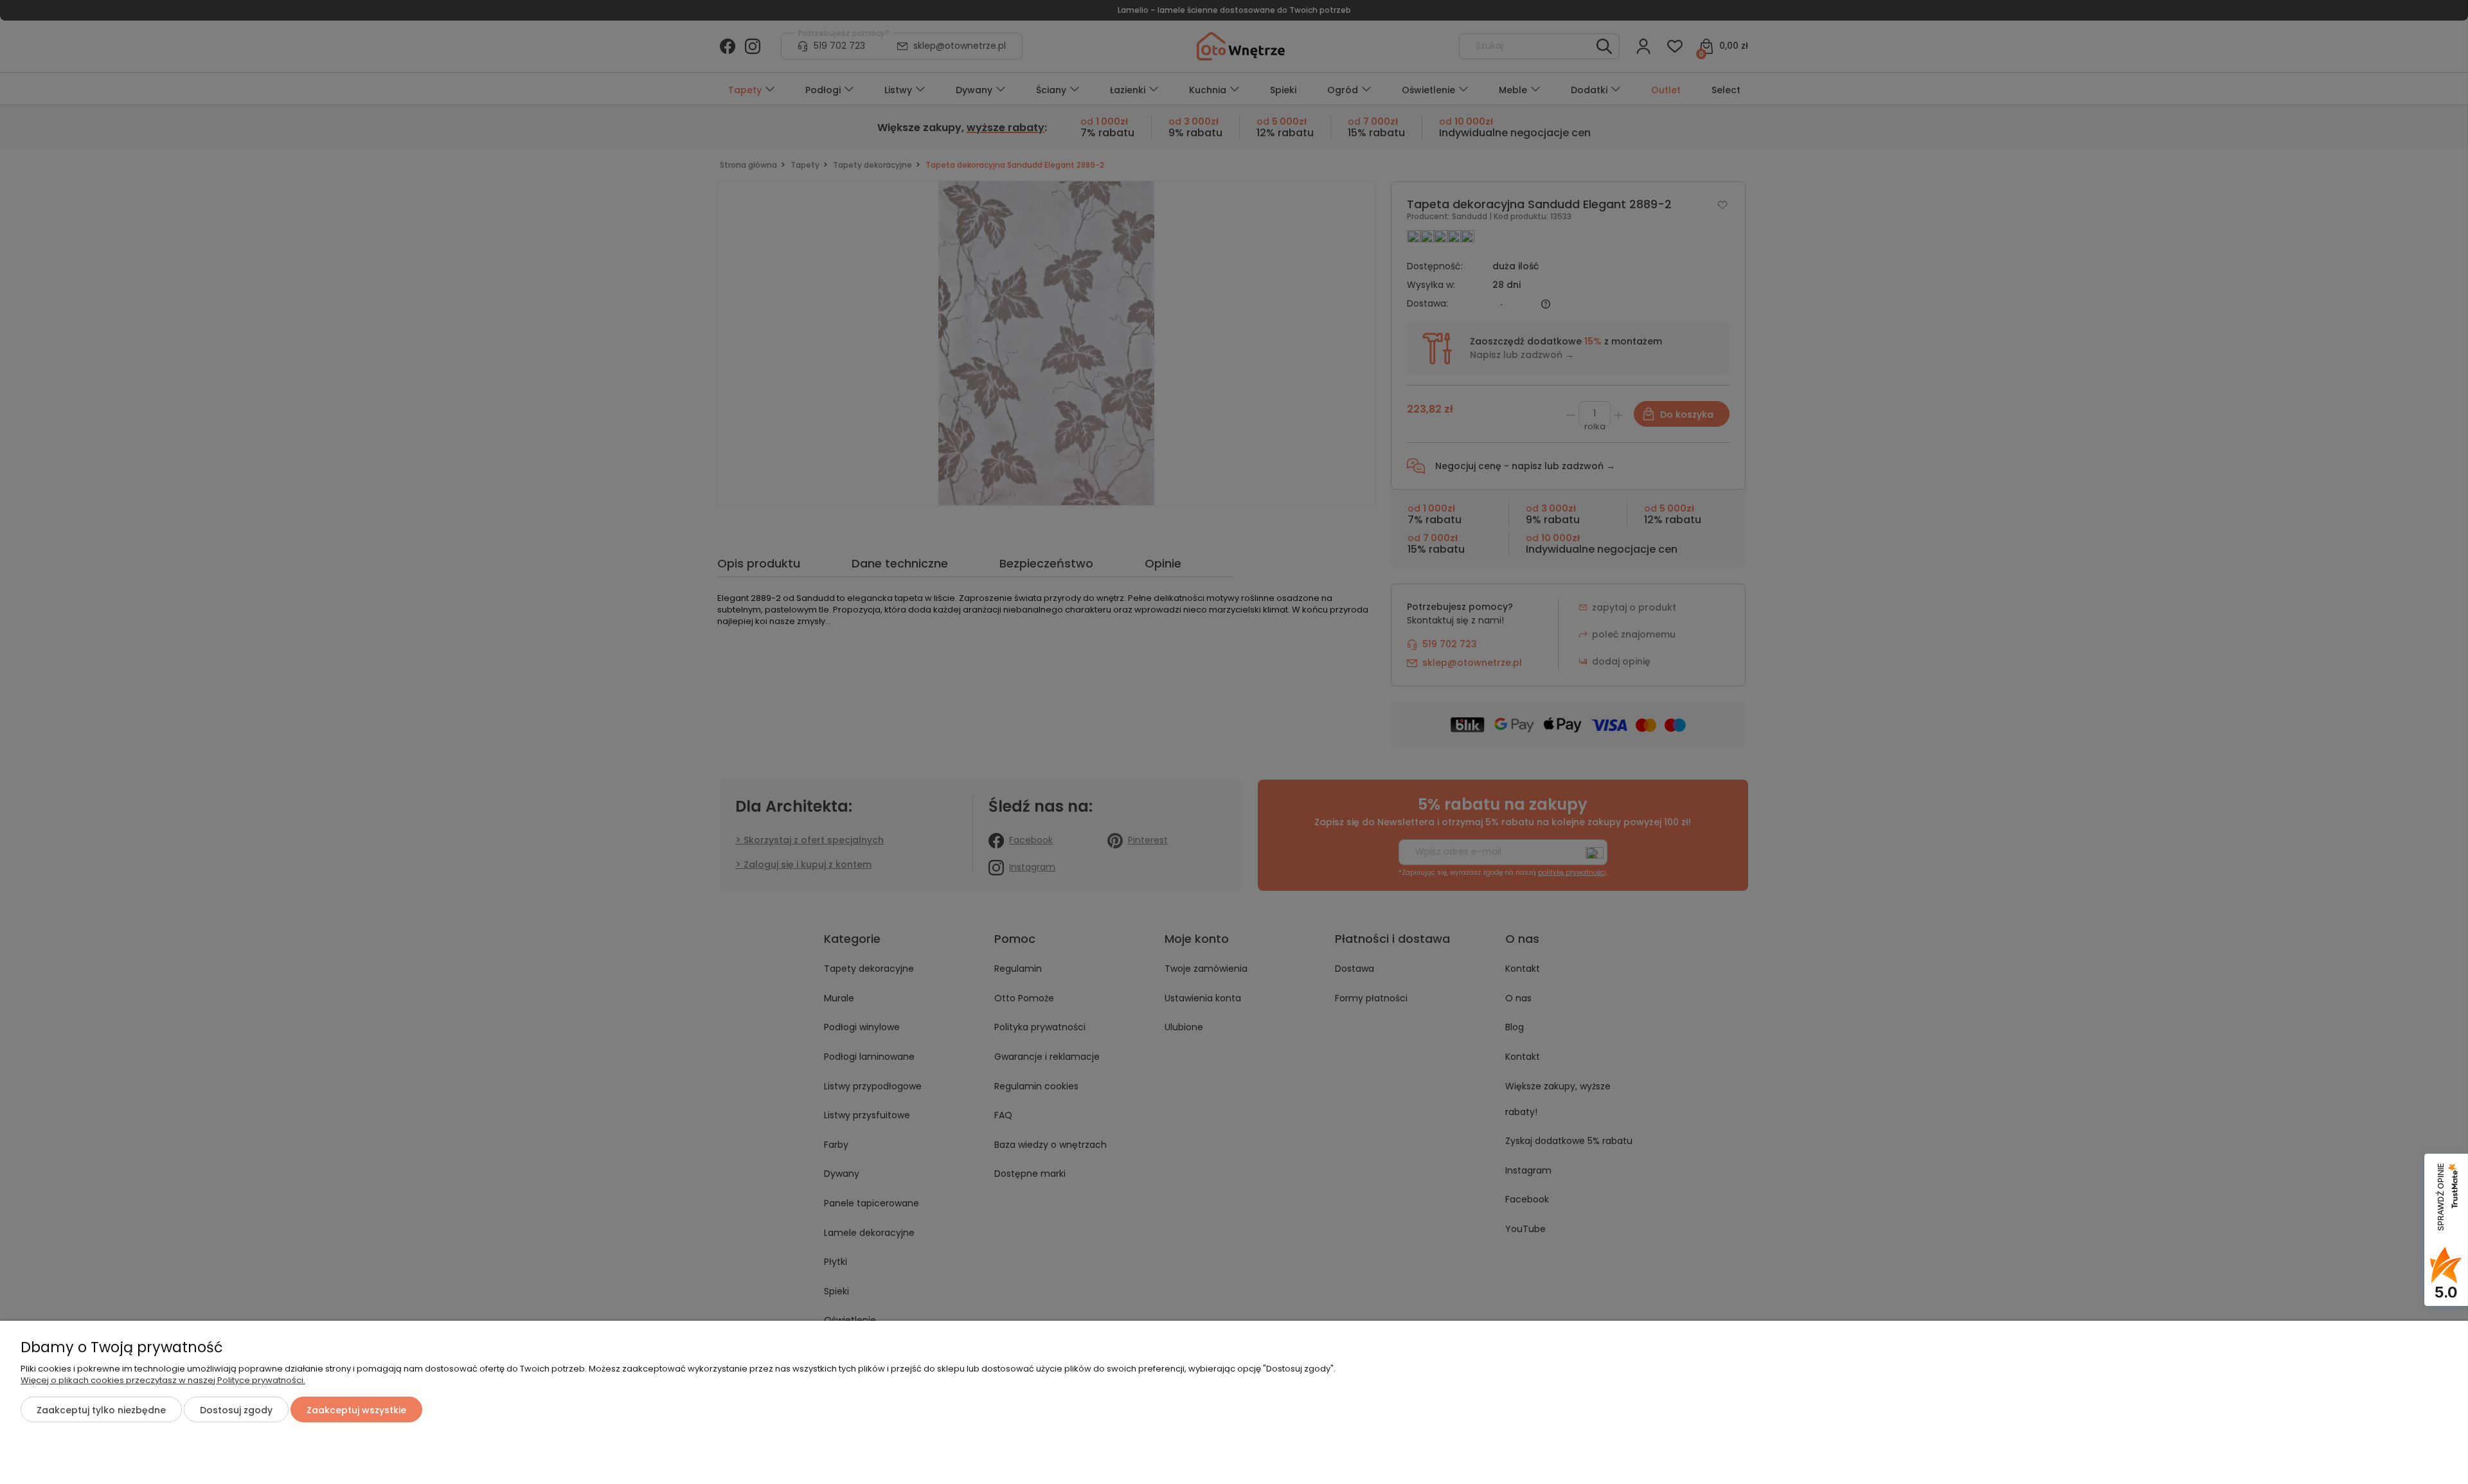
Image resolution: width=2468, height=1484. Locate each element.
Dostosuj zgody (236, 1410)
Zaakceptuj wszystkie (356, 1410)
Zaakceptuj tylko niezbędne (101, 1410)
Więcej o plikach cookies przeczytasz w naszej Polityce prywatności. (163, 1380)
